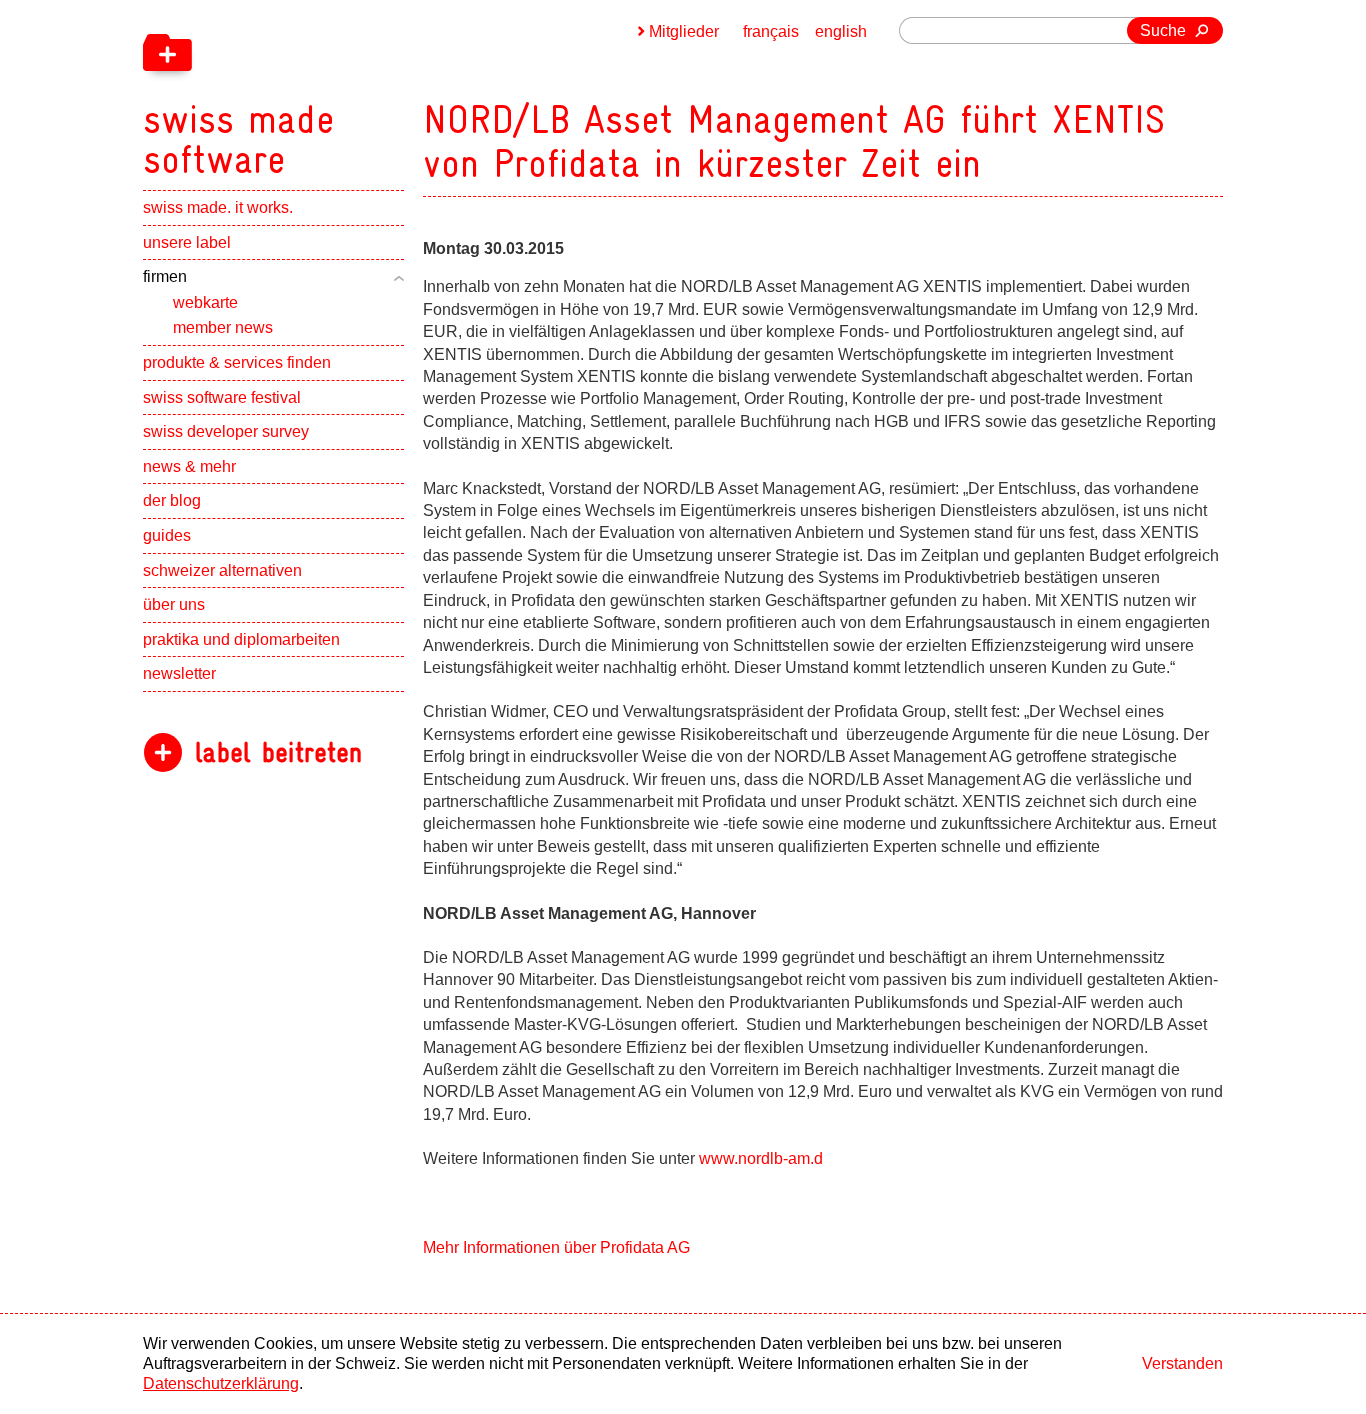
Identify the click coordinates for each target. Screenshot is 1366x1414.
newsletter (179, 673)
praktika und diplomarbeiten (241, 639)
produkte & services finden (237, 362)
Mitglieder (684, 31)
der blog (172, 500)
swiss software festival (222, 397)
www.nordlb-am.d (761, 1158)
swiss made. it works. (218, 207)
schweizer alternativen (222, 570)
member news (223, 327)
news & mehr (189, 466)
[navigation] (343, 90)
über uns (174, 604)
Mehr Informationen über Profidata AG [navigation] (556, 1247)
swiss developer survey (226, 431)
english (841, 31)
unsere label (187, 242)
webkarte (205, 302)
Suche (1163, 30)
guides (167, 535)
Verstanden (1182, 1363)
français (771, 31)
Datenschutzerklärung (221, 1383)
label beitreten (278, 752)
